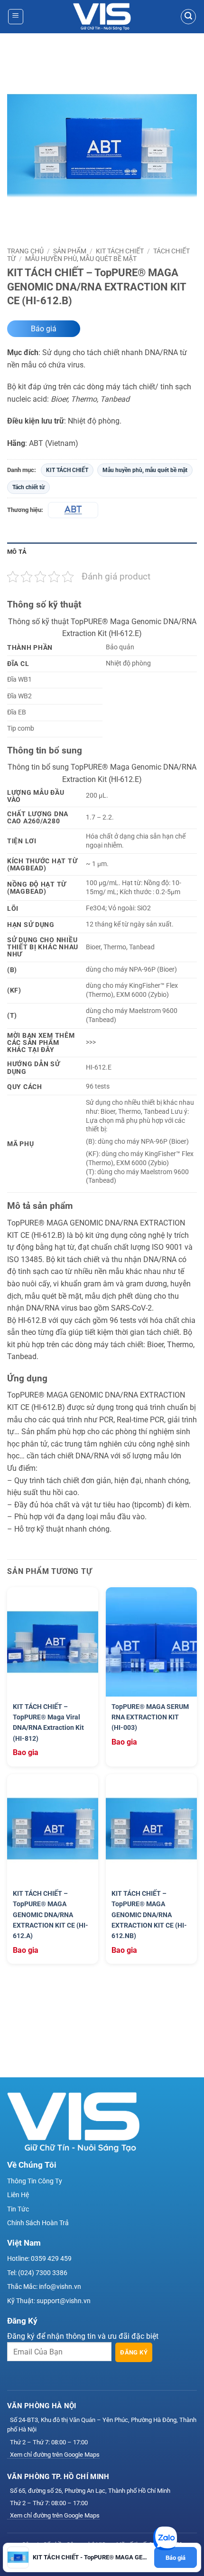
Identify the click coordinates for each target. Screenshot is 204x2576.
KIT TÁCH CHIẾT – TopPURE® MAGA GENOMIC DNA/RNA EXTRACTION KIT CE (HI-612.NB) (149, 1915)
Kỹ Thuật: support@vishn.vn (49, 2301)
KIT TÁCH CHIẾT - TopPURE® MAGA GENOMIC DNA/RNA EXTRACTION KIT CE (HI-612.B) (92, 2557)
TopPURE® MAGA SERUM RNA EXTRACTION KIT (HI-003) (150, 1717)
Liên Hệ (18, 2195)
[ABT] (73, 510)
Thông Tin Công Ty (35, 2181)
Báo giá (44, 329)
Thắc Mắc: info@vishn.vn (44, 2287)
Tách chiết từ (28, 487)
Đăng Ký (134, 2352)
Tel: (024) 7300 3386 (37, 2273)
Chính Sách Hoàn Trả (38, 2223)
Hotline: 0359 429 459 (39, 2258)
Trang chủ (25, 251)
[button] (16, 17)
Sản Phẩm (70, 251)
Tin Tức (18, 2209)
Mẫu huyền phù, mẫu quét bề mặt (81, 259)
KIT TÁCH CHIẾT (120, 251)
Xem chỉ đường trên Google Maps (55, 2455)
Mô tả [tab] (17, 552)
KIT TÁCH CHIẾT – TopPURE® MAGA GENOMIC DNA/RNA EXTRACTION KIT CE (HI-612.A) (51, 1915)
